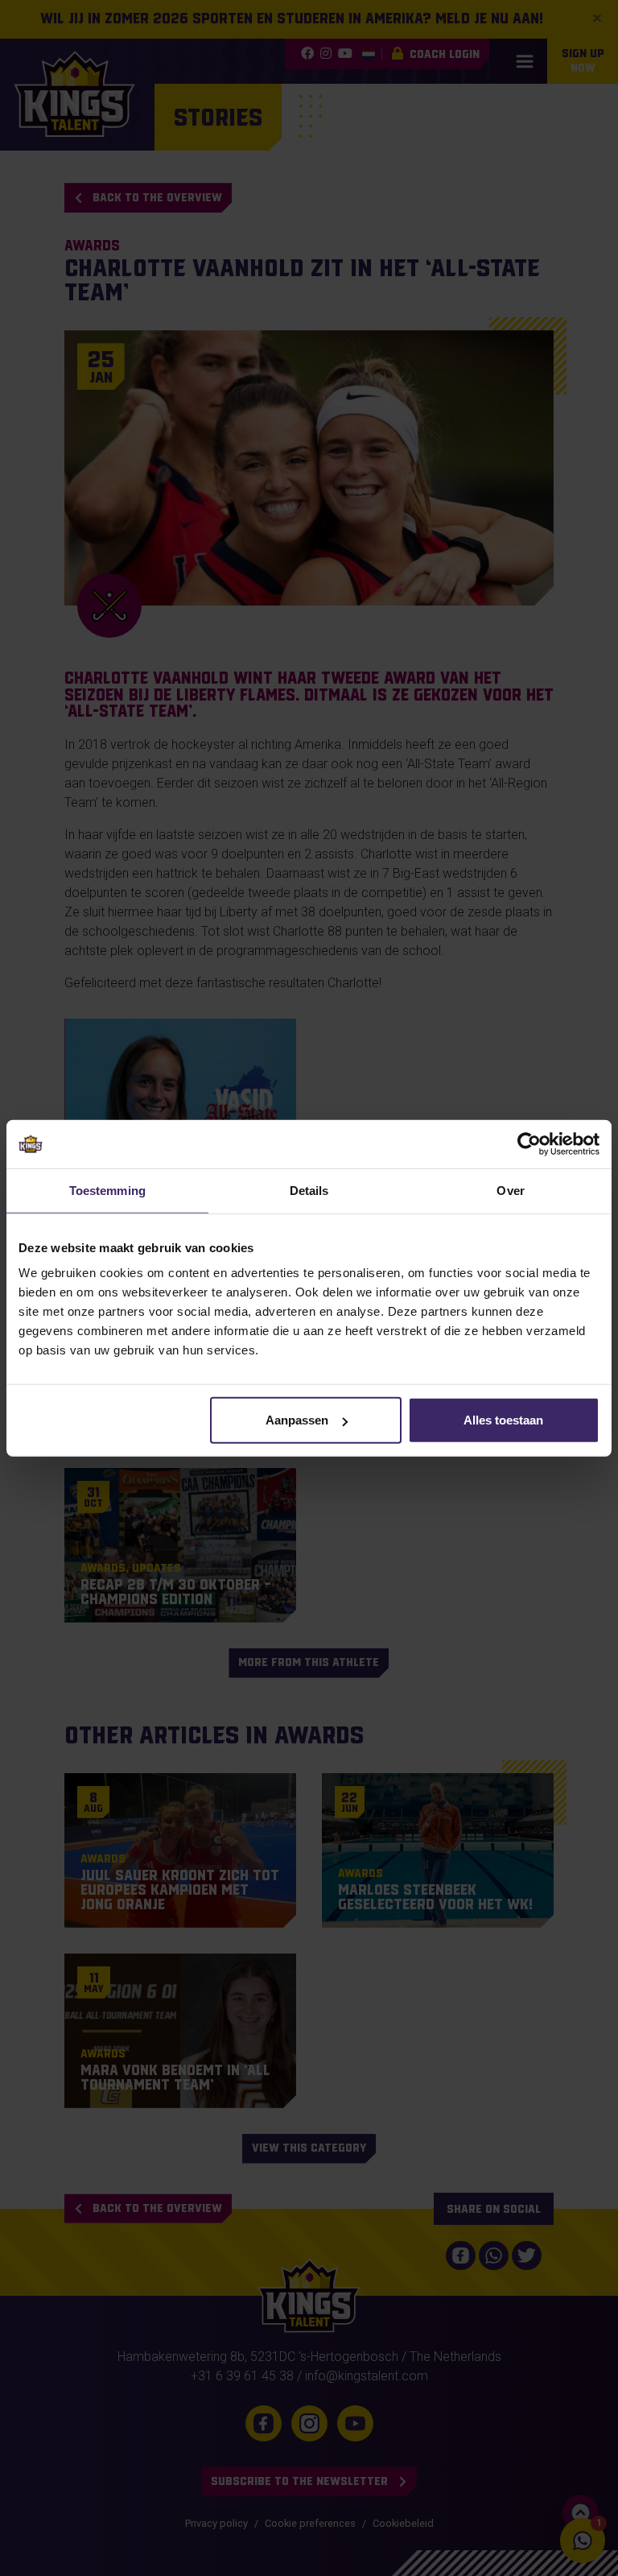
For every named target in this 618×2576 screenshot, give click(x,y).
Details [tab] (309, 1190)
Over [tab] (510, 1190)
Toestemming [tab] (107, 1190)
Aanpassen (297, 1420)
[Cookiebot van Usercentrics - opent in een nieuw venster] (529, 1143)
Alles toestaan (503, 1420)
